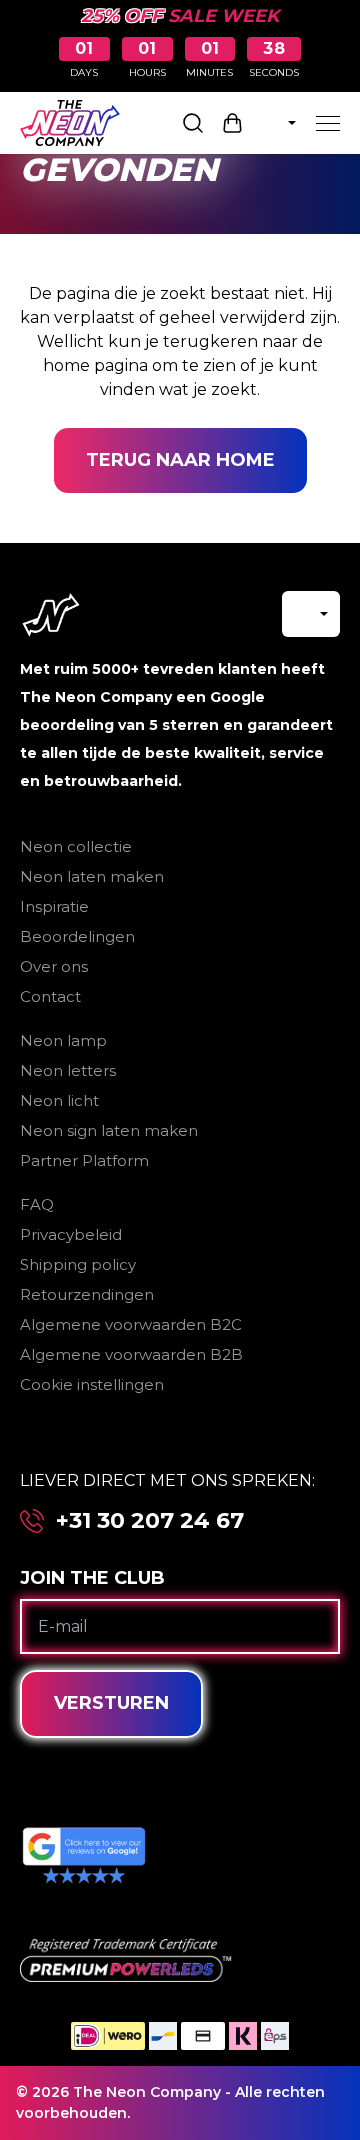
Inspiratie (54, 906)
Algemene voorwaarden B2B (131, 1354)
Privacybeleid (71, 1234)
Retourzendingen (87, 1294)
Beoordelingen (77, 936)
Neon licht (59, 1100)
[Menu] (328, 123)
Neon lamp (63, 1040)
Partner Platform (84, 1160)
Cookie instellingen (92, 1384)
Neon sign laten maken (109, 1130)
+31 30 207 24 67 (150, 1521)
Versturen (111, 1703)
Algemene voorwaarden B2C (131, 1324)
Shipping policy (78, 1264)
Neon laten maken (92, 876)
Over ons (54, 966)
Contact (50, 996)
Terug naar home (180, 460)
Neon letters (68, 1070)
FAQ (37, 1204)
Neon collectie (76, 846)
